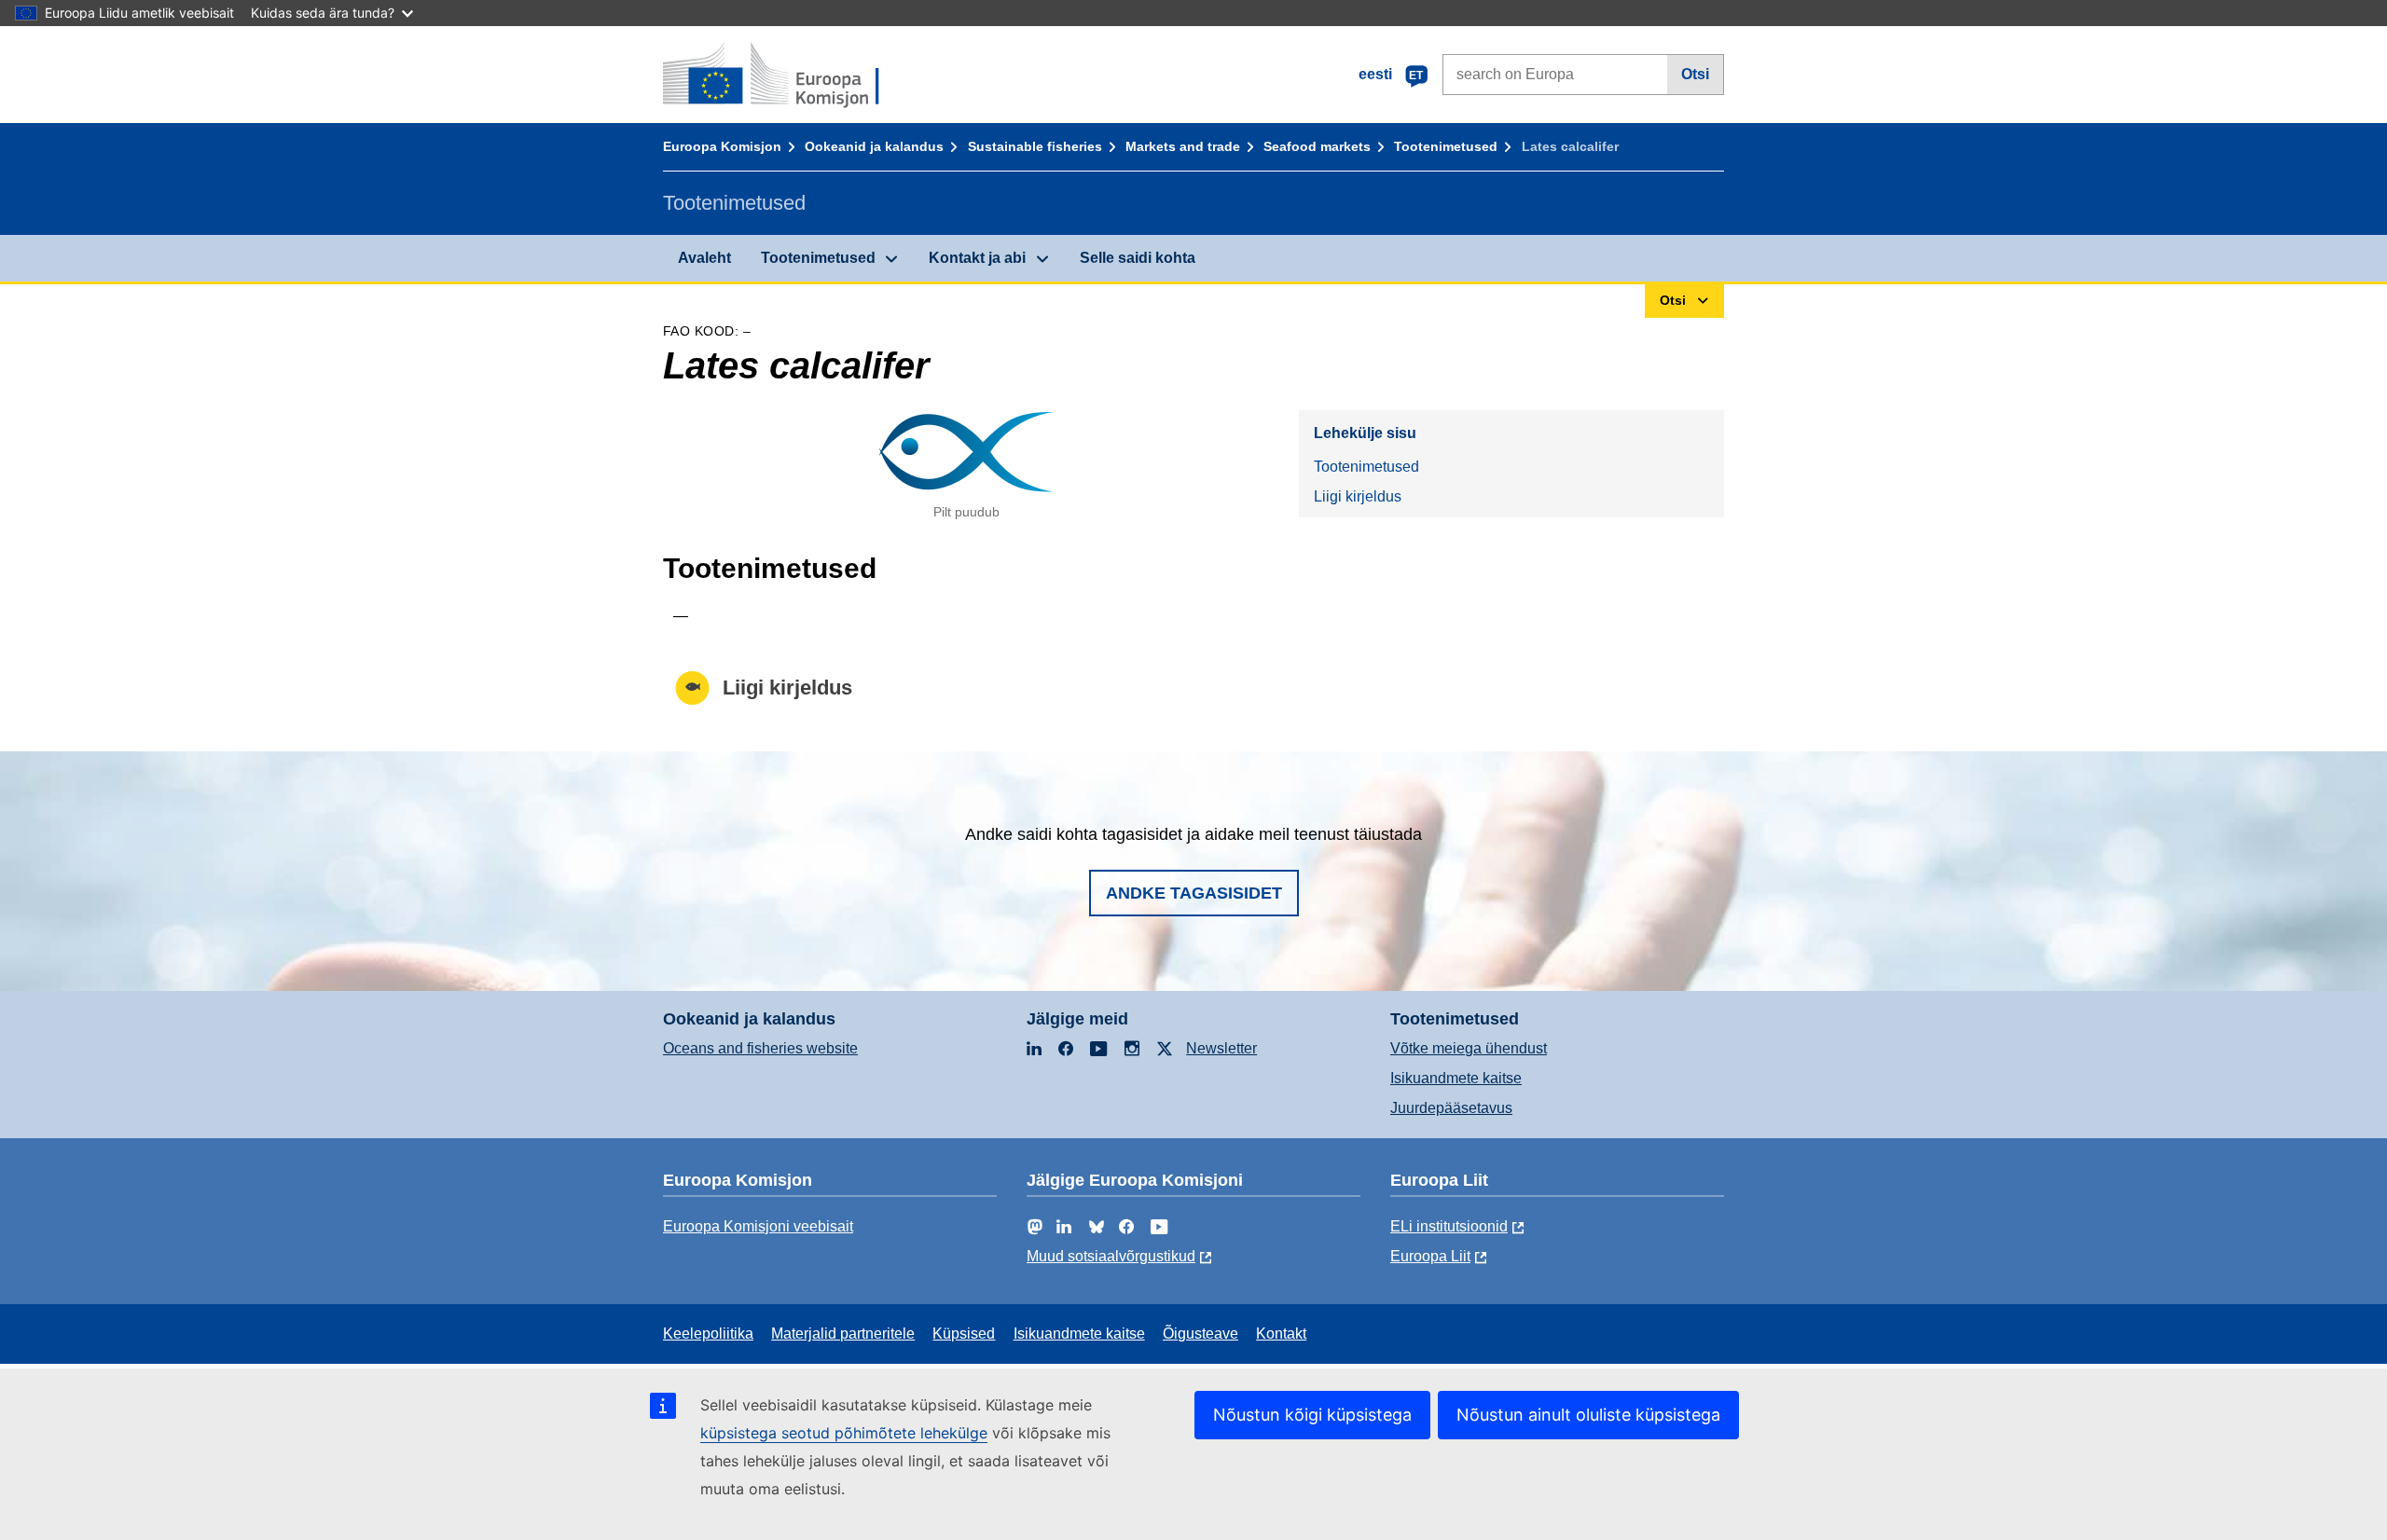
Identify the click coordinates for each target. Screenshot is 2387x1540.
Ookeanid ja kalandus (874, 146)
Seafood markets (1317, 146)
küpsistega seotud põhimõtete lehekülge (844, 1433)
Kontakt (1281, 1334)
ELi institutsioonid (1449, 1226)
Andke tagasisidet (1194, 893)
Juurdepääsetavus (1451, 1108)
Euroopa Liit (1430, 1256)
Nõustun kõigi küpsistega (1312, 1415)
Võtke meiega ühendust (1469, 1048)
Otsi (1695, 74)
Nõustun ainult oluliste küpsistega (1588, 1415)
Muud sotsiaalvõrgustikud (1111, 1256)
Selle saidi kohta (1138, 258)
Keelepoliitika (708, 1334)
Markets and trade (1183, 146)
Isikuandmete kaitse (1456, 1078)
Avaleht (704, 258)
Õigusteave (1200, 1334)
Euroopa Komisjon (722, 146)
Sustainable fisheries (1035, 146)
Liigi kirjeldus (1358, 496)
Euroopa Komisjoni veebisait (758, 1226)
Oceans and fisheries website (760, 1048)
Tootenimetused (1446, 146)
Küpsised (964, 1334)
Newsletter (1221, 1048)
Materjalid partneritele (843, 1334)
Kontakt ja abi (977, 258)
